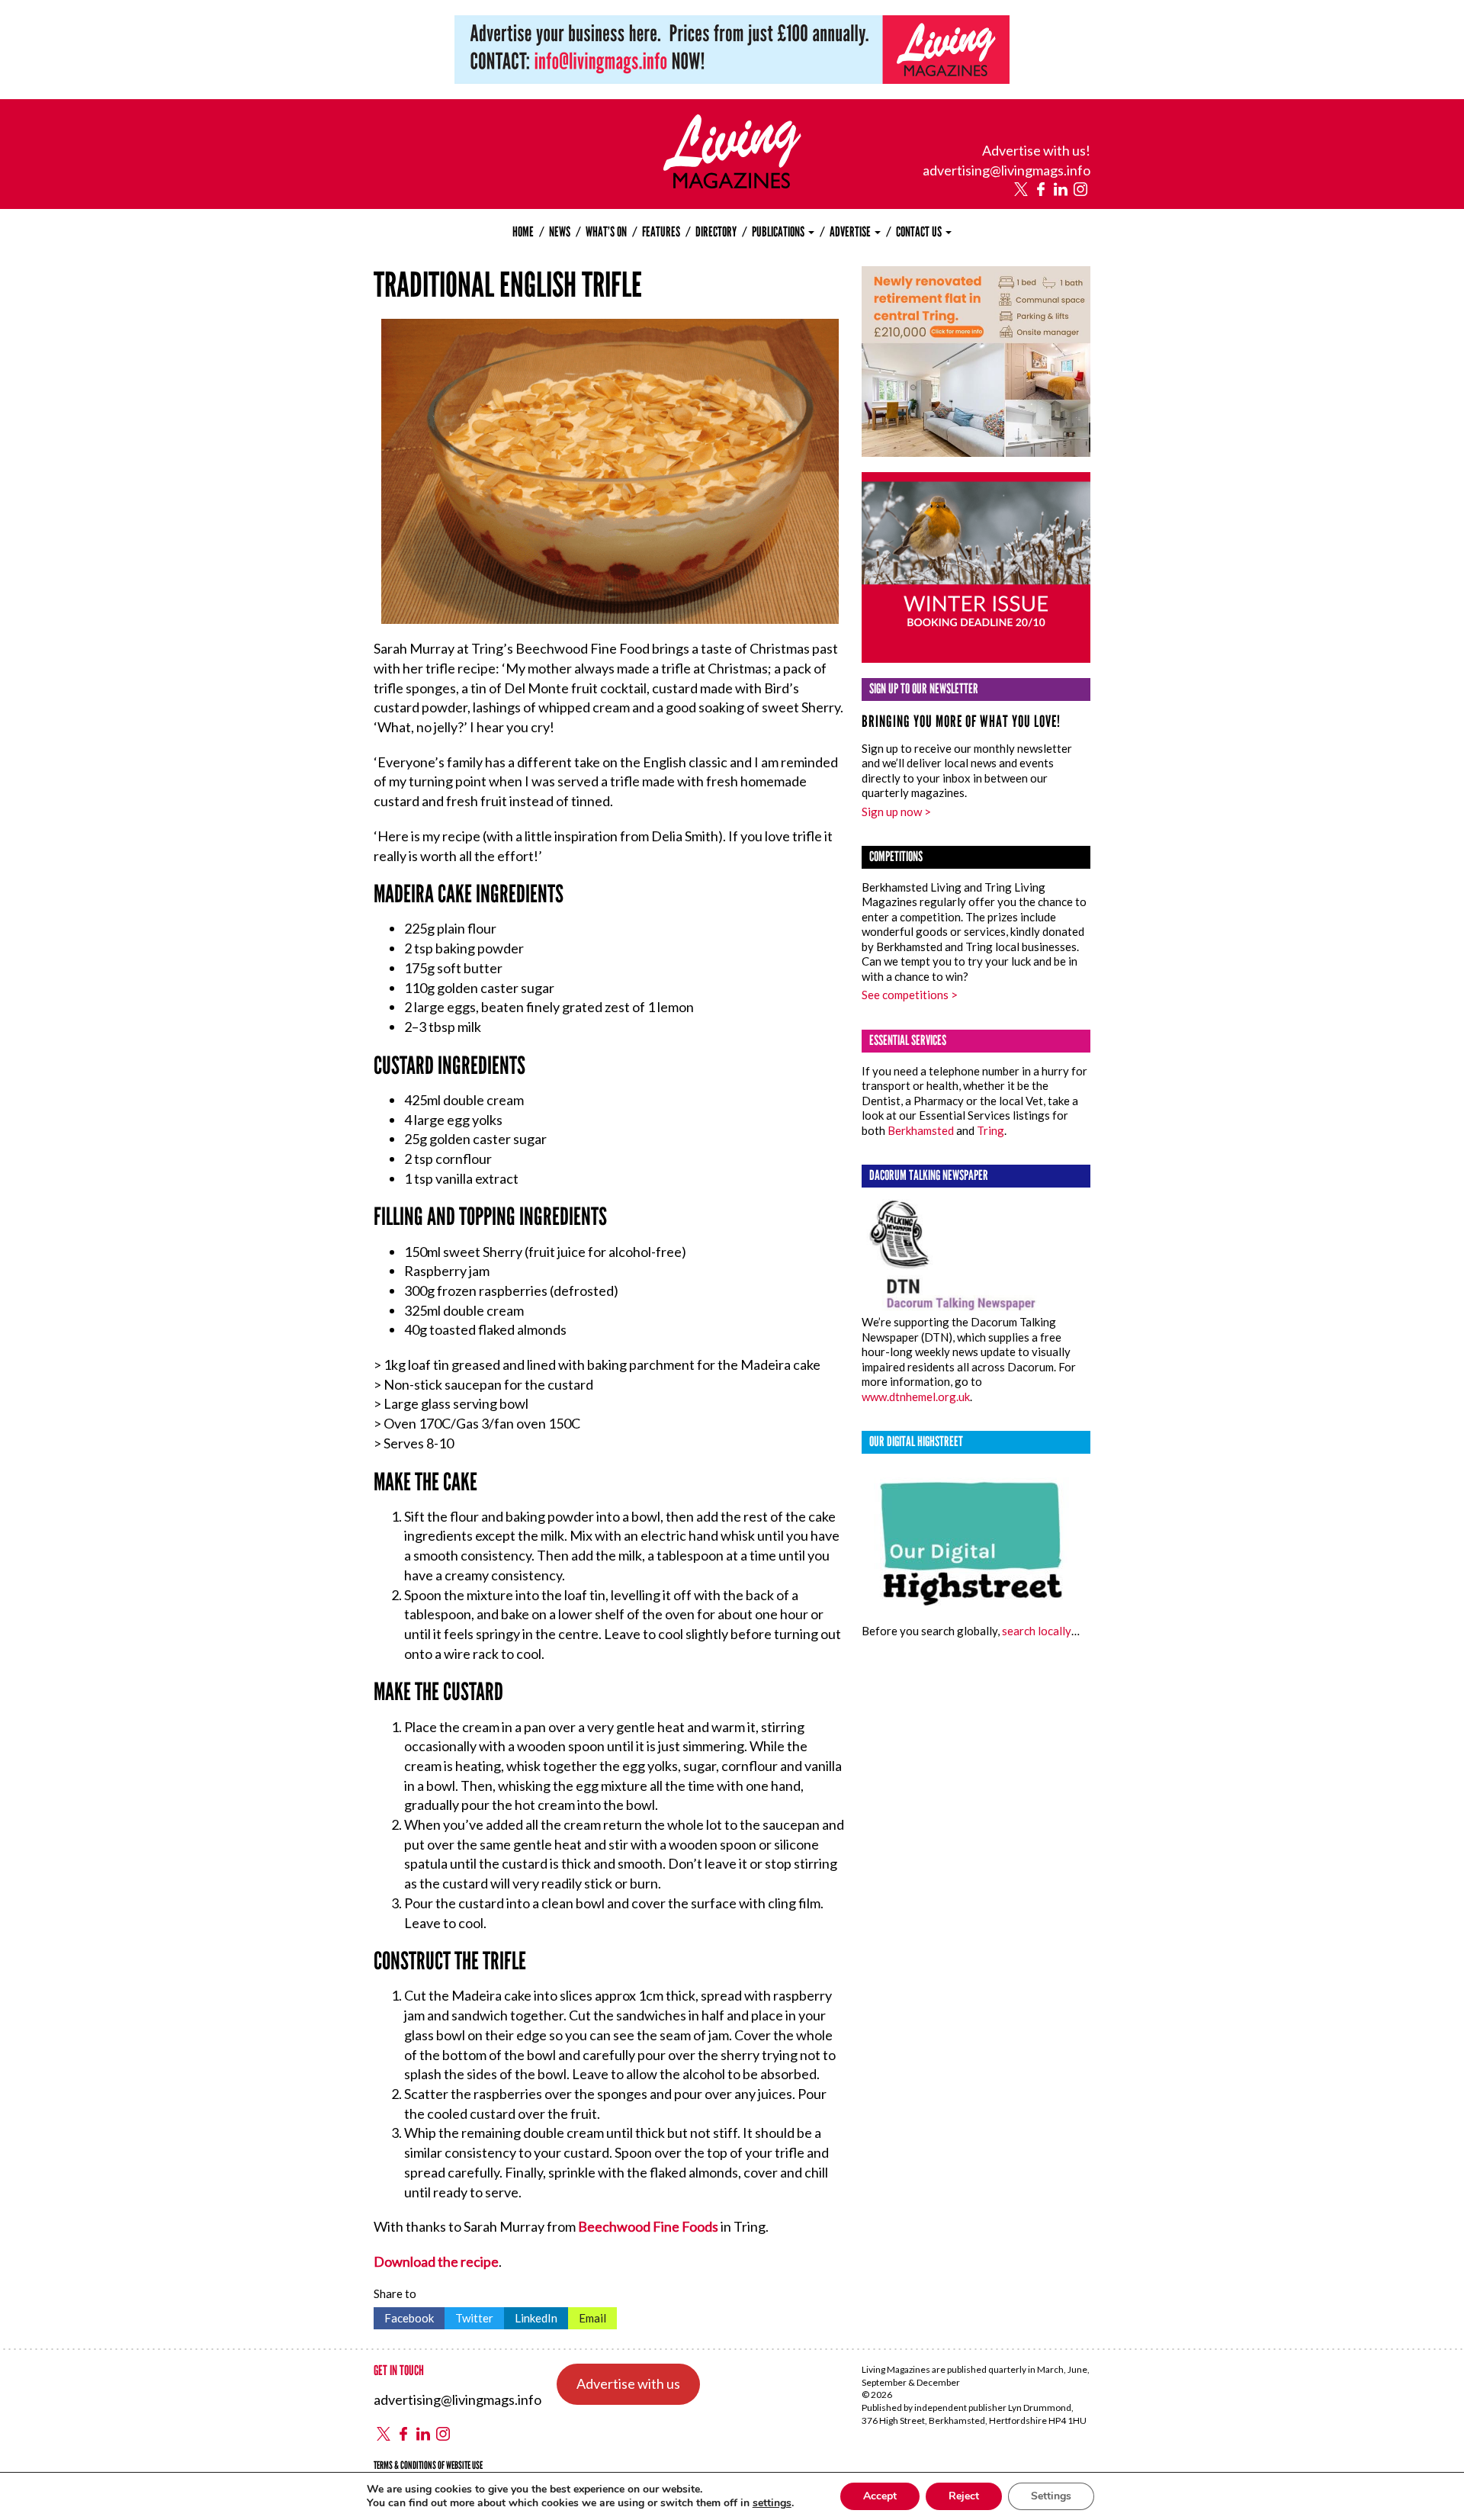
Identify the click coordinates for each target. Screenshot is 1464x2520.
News (560, 232)
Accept (880, 2496)
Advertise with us (628, 2383)
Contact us (920, 232)
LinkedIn (531, 2316)
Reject (964, 2496)
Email (587, 2316)
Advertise (851, 232)
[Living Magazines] (732, 183)
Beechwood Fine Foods (648, 2226)
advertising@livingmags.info (1006, 170)
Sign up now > (896, 812)
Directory (716, 232)
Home (523, 232)
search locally (1037, 1631)
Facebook (404, 2316)
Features (661, 232)
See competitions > (910, 995)
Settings (1051, 2496)
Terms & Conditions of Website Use (428, 2465)
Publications (779, 232)
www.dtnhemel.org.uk (916, 1397)
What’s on (606, 232)
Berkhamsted (921, 1130)
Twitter (469, 2316)
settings (772, 2503)
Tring (990, 1130)
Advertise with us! (1036, 150)
